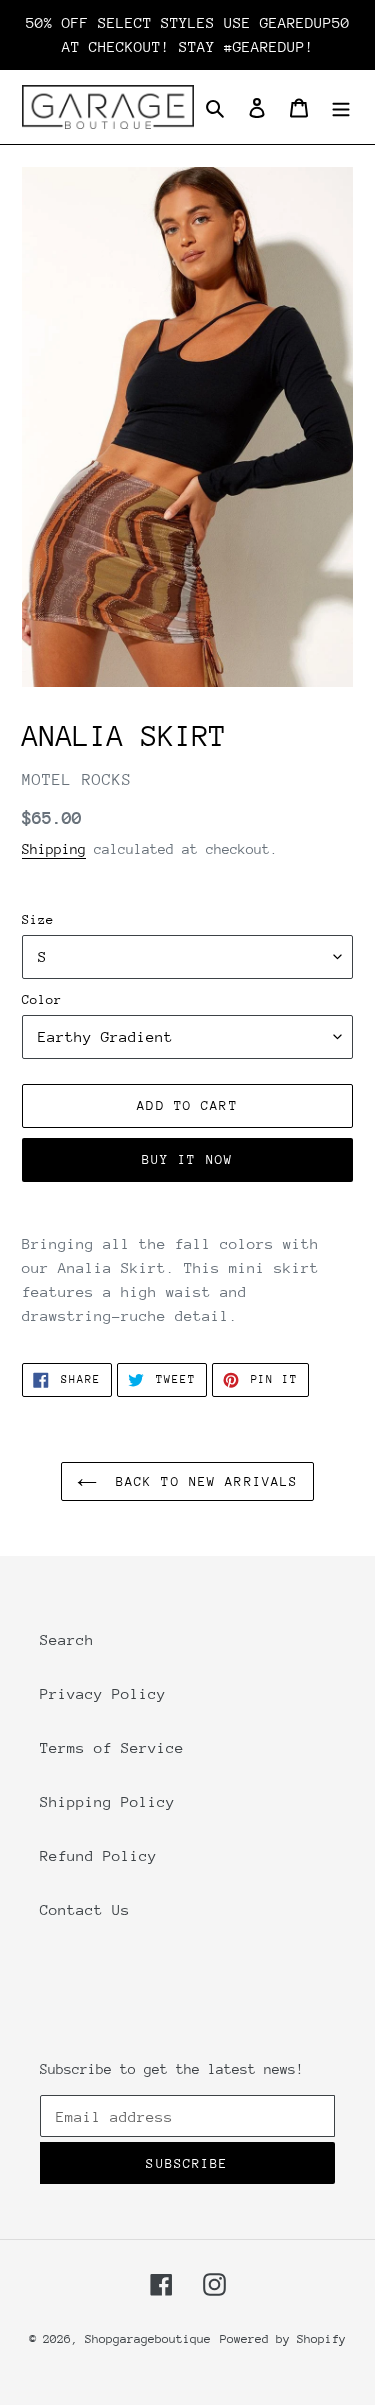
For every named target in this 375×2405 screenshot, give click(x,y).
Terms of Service (112, 1747)
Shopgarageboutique (148, 2339)
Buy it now (187, 1159)
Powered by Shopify (283, 2339)
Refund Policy (98, 1855)
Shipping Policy (107, 1801)
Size (38, 919)
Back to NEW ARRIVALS (203, 1481)
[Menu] (341, 107)
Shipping (54, 849)
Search (67, 1639)
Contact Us (85, 1909)
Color (42, 999)
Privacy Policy (103, 1693)
